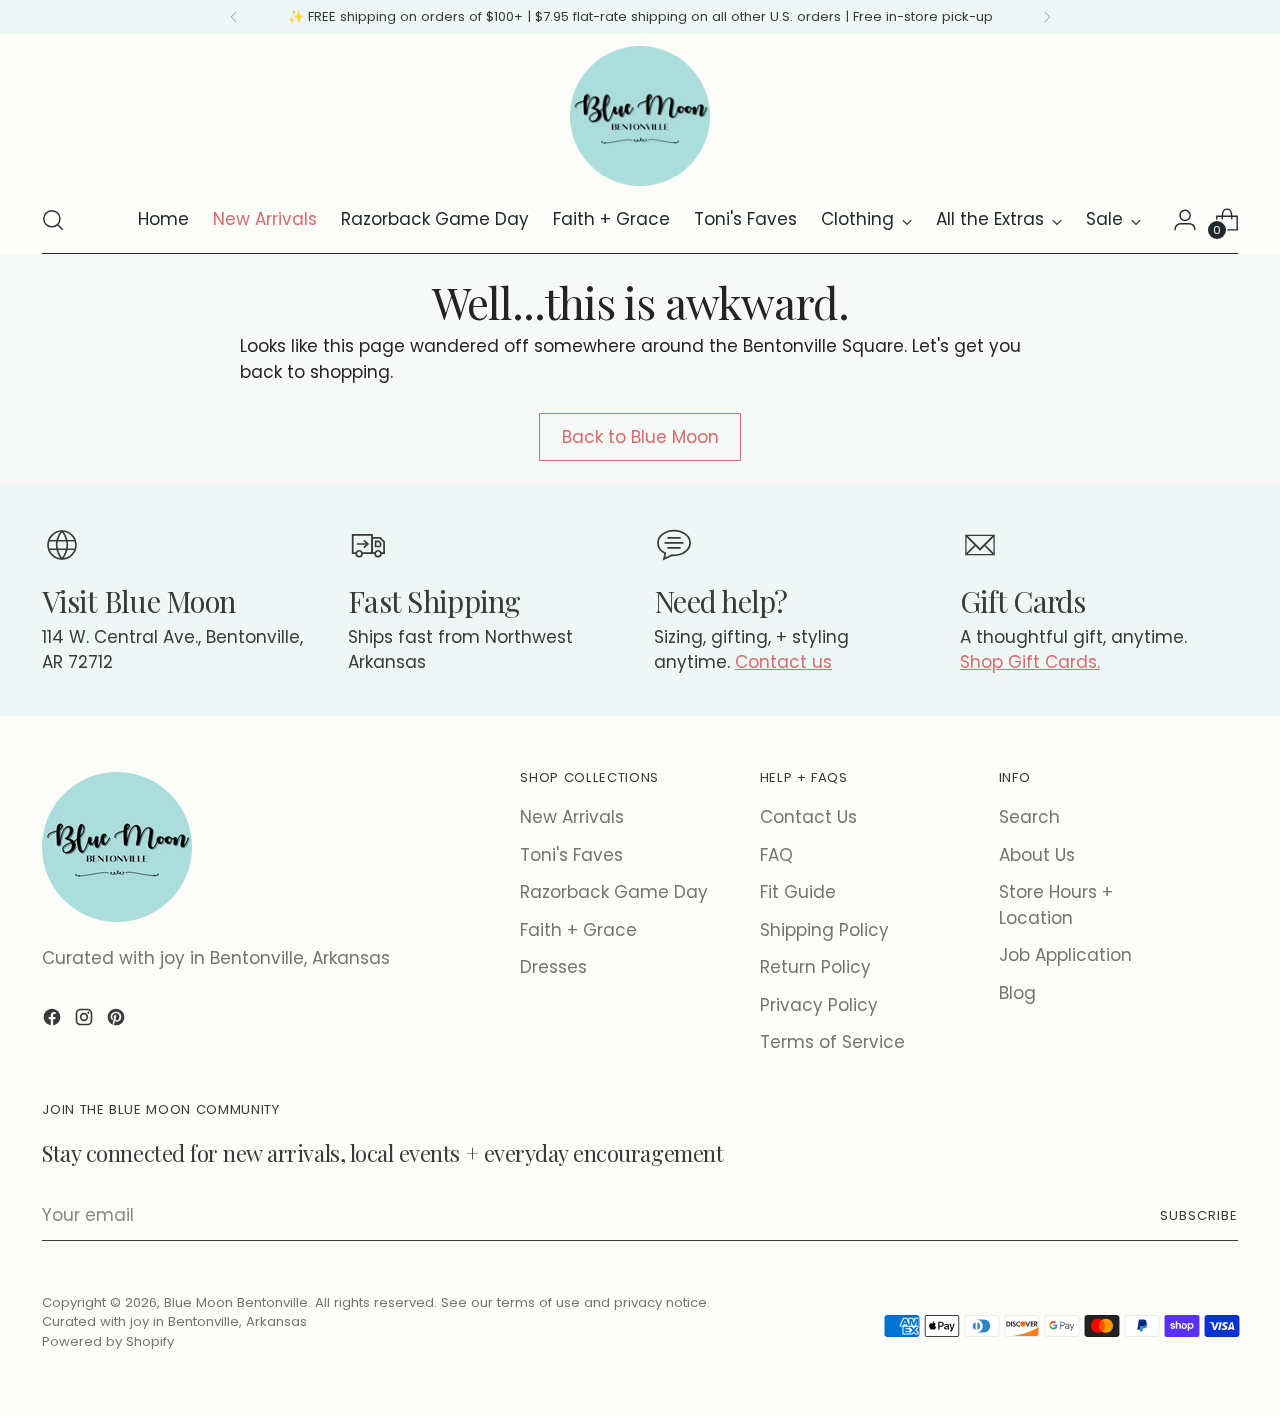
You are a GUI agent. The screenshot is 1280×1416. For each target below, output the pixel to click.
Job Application (1065, 955)
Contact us (783, 662)
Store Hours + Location (1056, 905)
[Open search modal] (53, 220)
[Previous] (234, 17)
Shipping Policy (824, 930)
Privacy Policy (819, 1005)
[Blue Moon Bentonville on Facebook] (54, 1021)
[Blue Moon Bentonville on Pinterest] (118, 1021)
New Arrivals (572, 817)
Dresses (553, 967)
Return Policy (815, 967)
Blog (1017, 993)
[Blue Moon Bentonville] (640, 116)
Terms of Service (832, 1042)
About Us (1037, 855)
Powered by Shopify (108, 1341)
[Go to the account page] (1185, 220)
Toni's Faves (571, 855)
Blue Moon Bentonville (236, 1302)
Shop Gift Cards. (1030, 662)
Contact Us (808, 817)
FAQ (776, 855)
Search (1029, 817)
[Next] (1047, 17)
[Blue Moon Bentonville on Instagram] (86, 1021)
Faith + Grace (578, 930)
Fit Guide (798, 892)
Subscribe (1199, 1215)
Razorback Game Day (614, 892)
